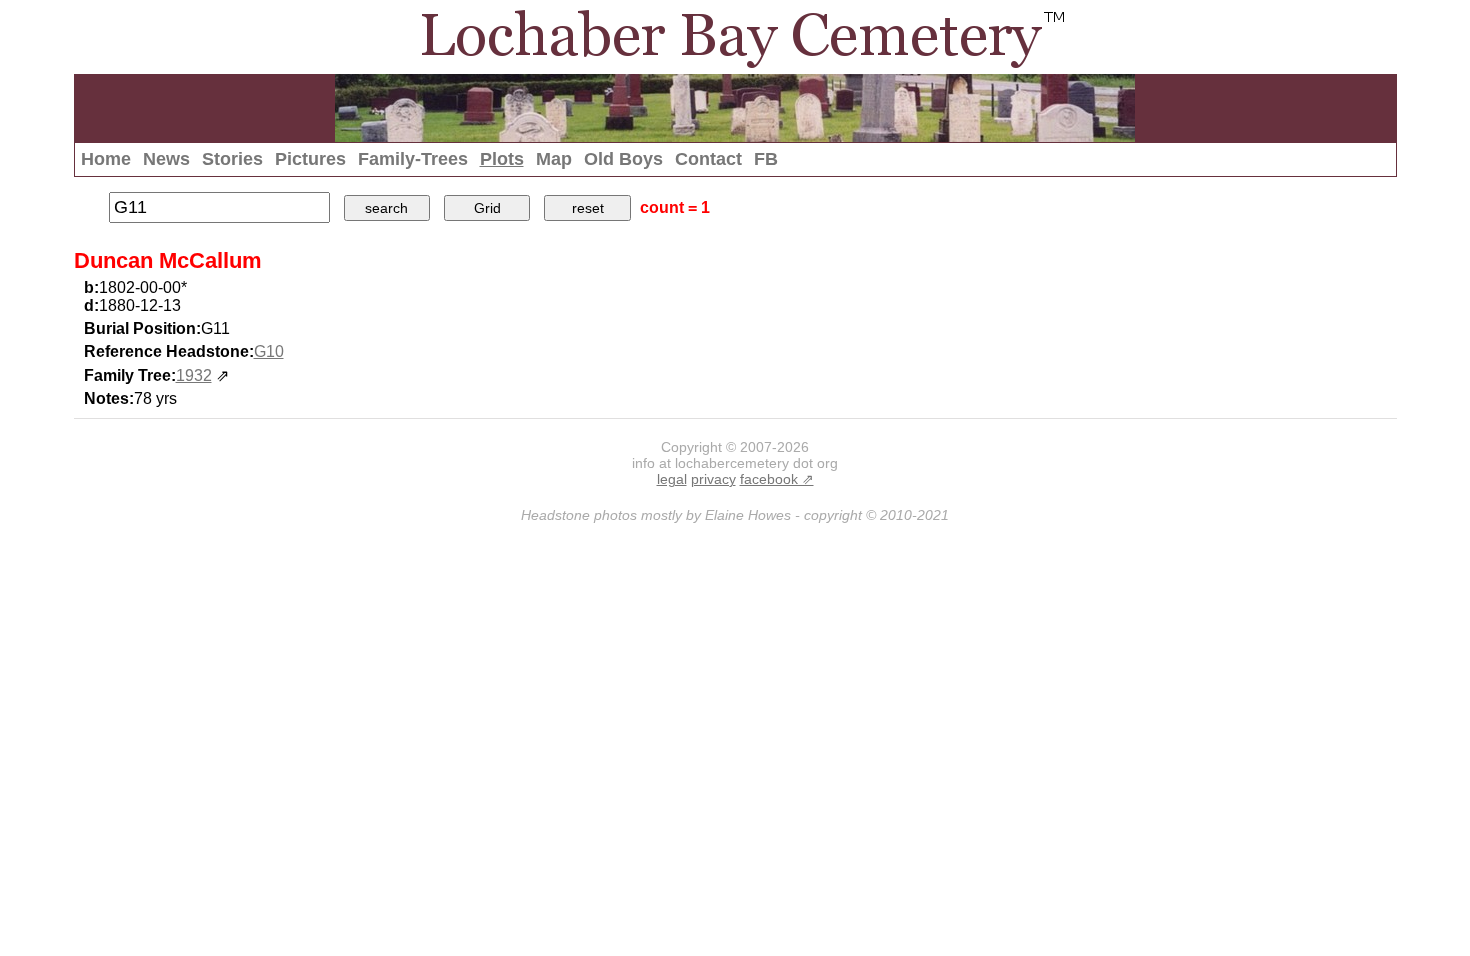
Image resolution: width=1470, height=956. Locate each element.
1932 (194, 375)
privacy (713, 479)
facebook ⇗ (777, 479)
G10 (269, 351)
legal (672, 479)
